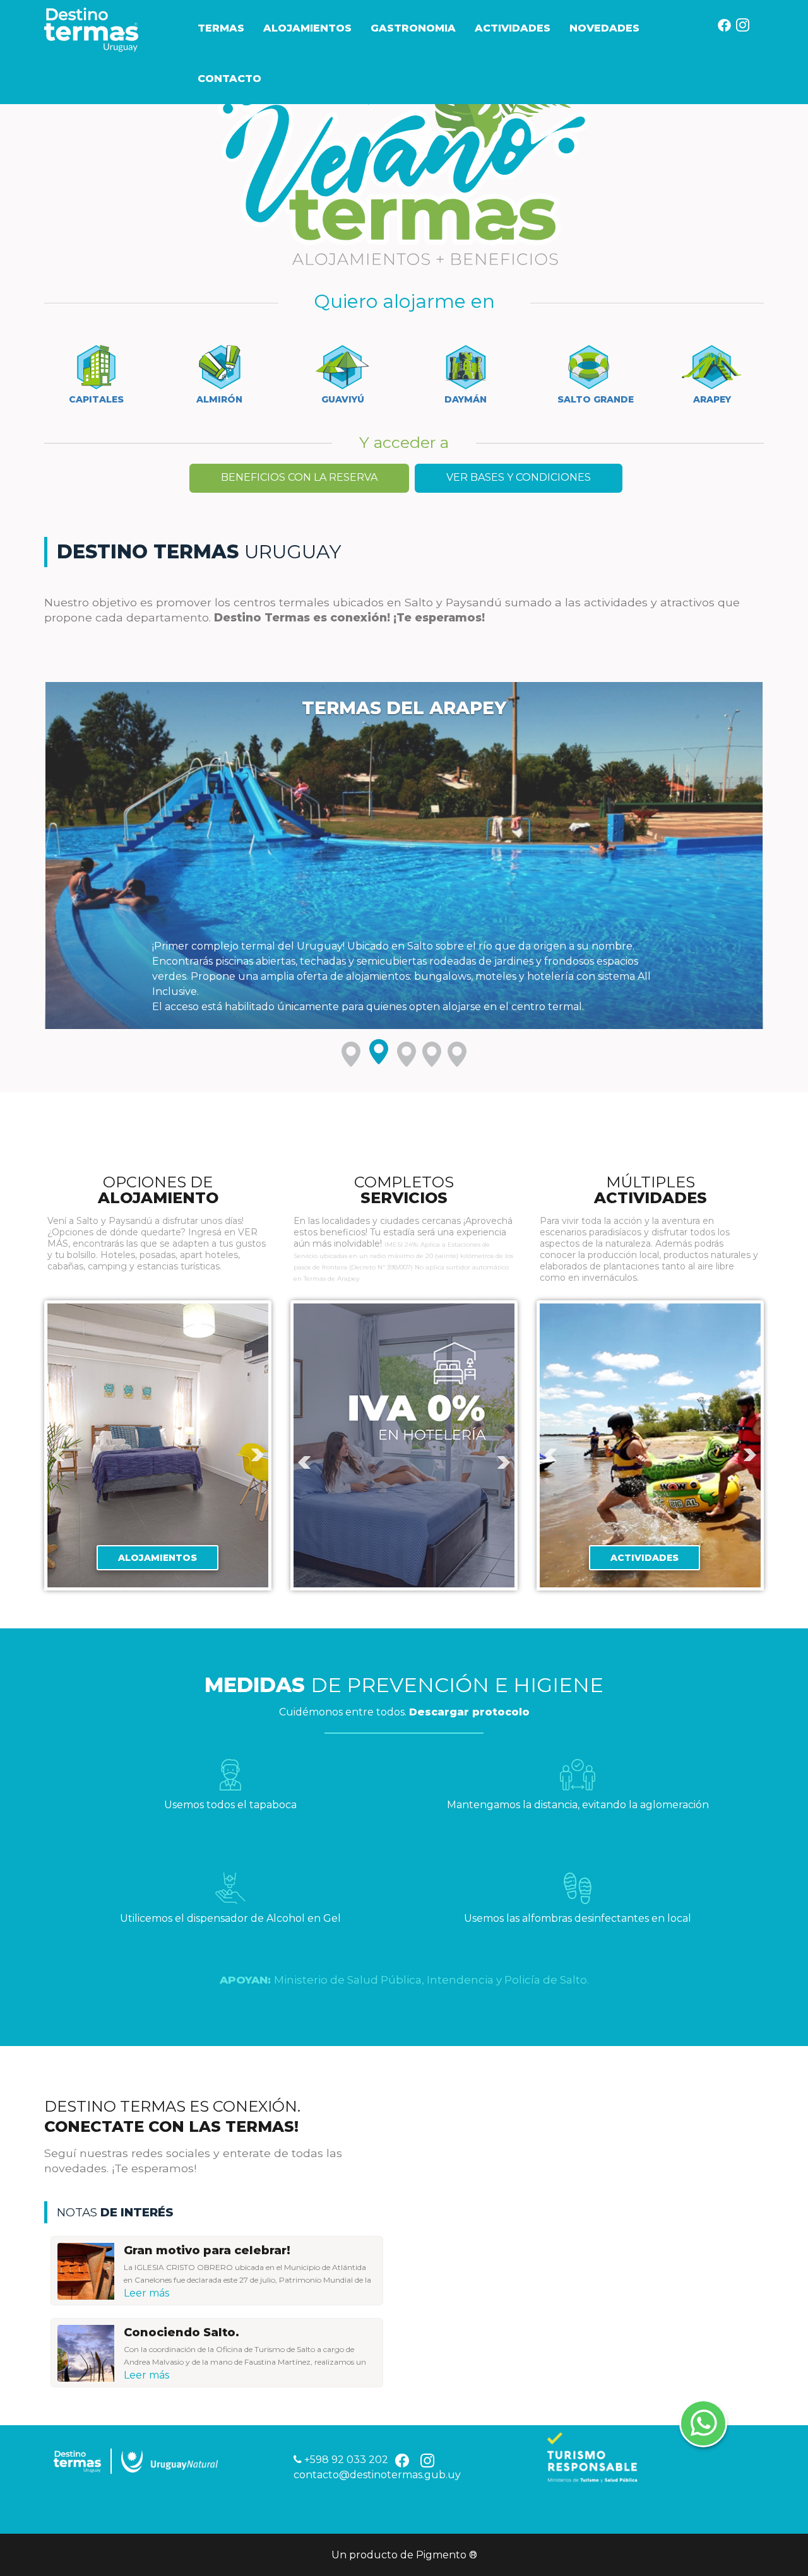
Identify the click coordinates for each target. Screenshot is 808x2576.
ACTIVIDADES (513, 28)
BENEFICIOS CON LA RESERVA (299, 477)
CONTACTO (229, 79)
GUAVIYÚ (343, 399)
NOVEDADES (604, 28)
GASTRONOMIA (413, 28)
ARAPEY (712, 399)
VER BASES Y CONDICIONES (519, 477)
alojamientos (157, 1558)
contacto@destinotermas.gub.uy (377, 2475)
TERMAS (221, 28)
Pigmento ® (447, 2555)
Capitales (96, 399)
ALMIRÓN (219, 399)
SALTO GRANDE (596, 399)
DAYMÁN (466, 399)
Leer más (146, 2293)
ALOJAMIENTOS (307, 28)
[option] (158, 1446)
